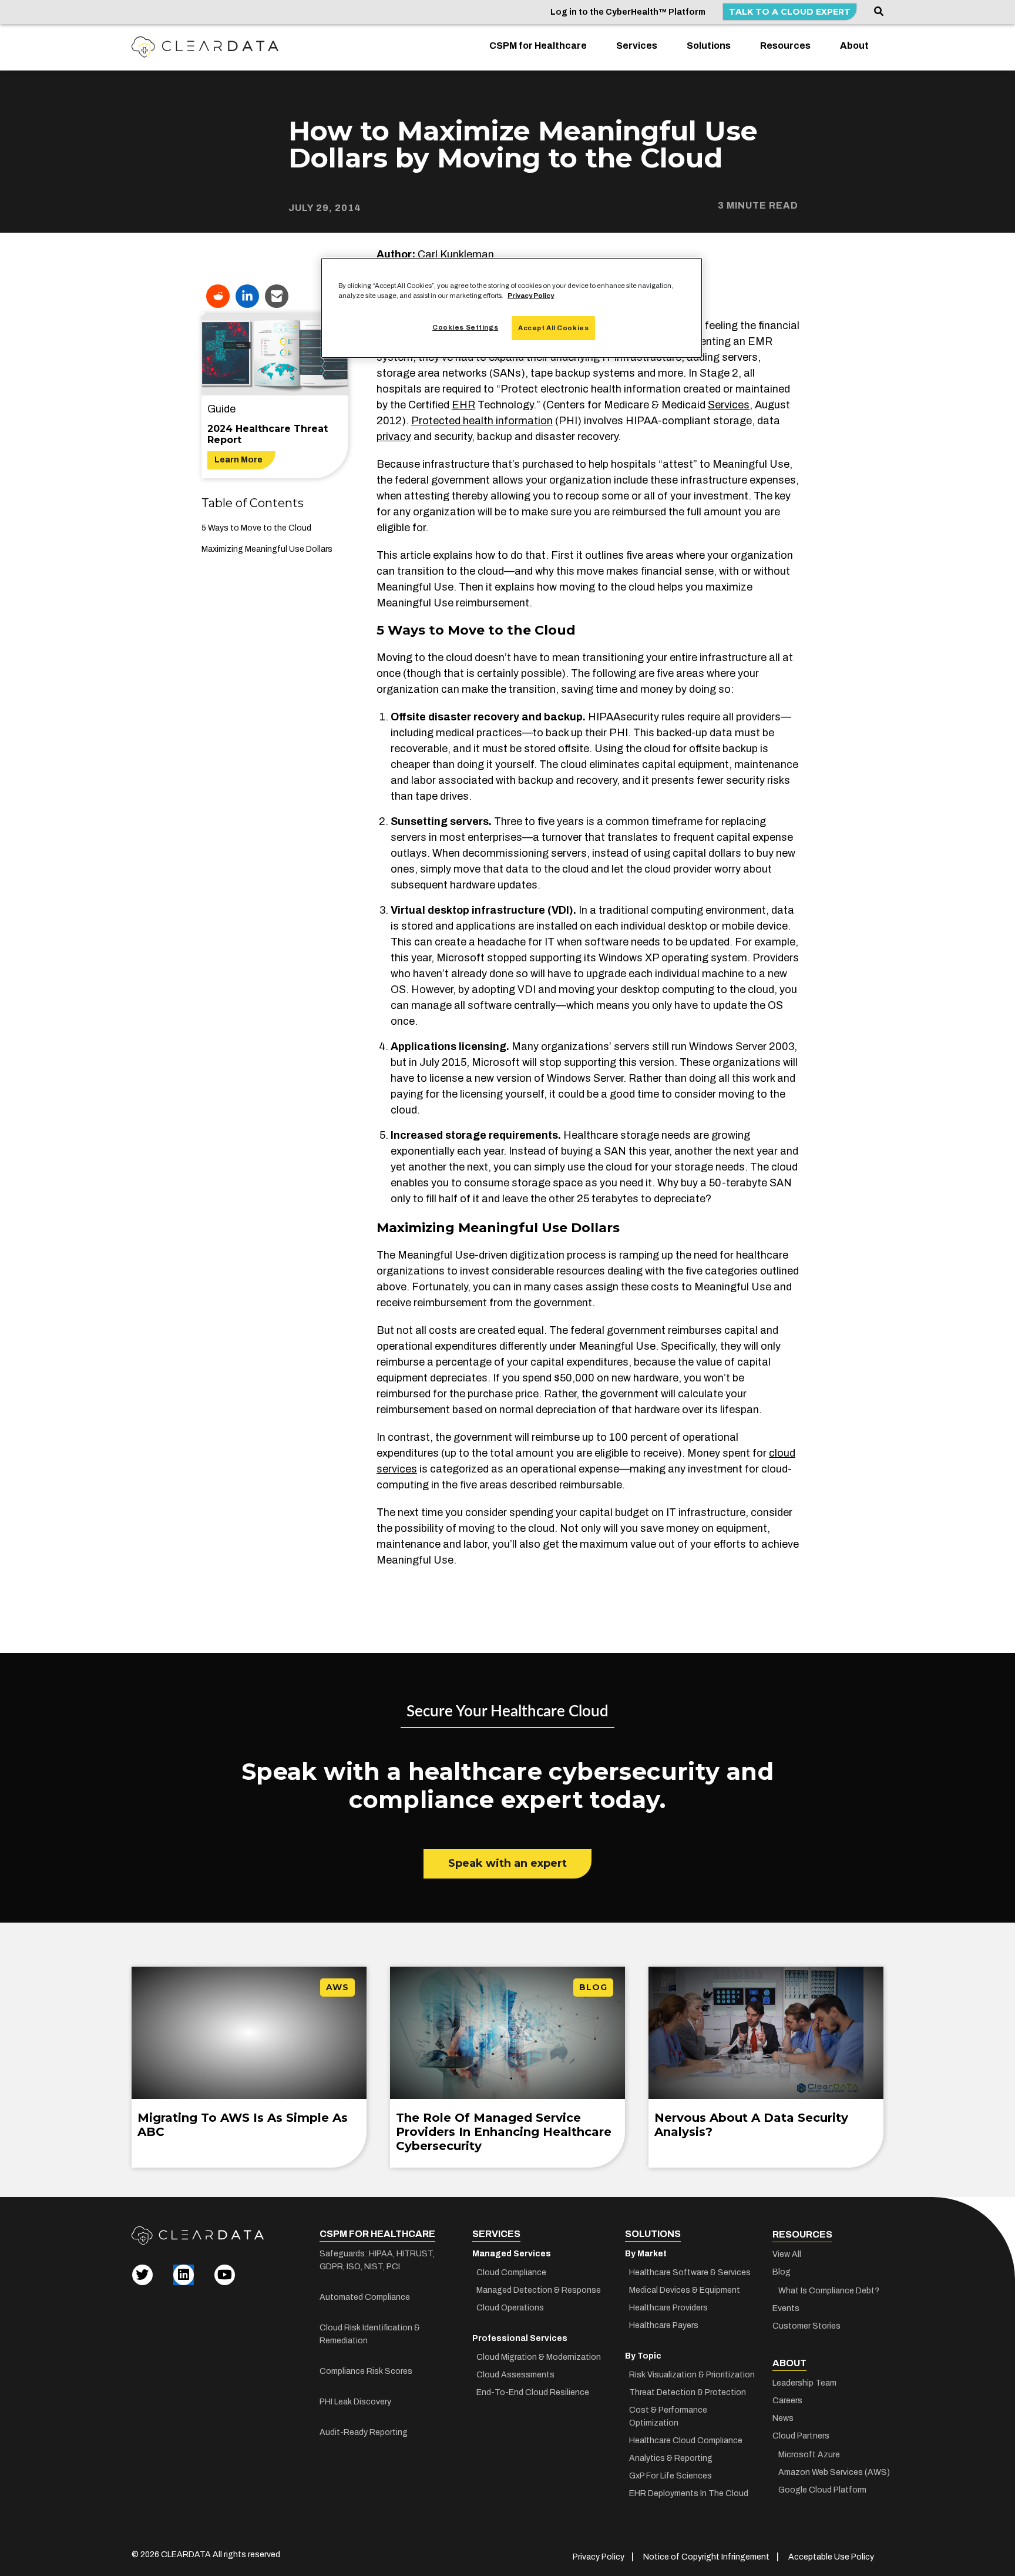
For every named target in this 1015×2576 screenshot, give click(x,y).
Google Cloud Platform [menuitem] (822, 2490)
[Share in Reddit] (218, 296)
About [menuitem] (854, 46)
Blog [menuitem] (782, 2272)
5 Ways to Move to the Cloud (256, 528)
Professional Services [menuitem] (520, 2338)
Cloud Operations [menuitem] (510, 2308)
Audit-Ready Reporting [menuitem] (364, 2432)
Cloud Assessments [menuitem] (515, 2375)
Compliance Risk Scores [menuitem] (366, 2371)
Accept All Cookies (553, 328)
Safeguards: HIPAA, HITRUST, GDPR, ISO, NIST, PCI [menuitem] (377, 2260)
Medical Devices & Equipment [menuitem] (685, 2290)
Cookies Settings (465, 327)
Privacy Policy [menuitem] (599, 2557)
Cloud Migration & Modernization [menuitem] (539, 2357)
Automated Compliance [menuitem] (365, 2297)
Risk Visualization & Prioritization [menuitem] (692, 2375)
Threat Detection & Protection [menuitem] (688, 2392)
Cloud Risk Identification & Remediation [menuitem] (370, 2334)
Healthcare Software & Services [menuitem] (690, 2273)
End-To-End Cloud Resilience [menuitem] (533, 2392)
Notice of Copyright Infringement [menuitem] (706, 2557)
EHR (463, 405)
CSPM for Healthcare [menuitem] (538, 46)
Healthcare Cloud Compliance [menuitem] (686, 2441)
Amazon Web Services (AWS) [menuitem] (831, 2472)
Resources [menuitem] (785, 46)
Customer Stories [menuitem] (806, 2326)
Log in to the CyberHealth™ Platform (628, 12)
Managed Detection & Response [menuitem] (539, 2290)
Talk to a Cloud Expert (790, 12)
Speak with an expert (508, 1863)
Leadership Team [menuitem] (804, 2383)
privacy (394, 437)
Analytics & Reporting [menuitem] (671, 2458)
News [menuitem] (783, 2418)
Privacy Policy (531, 296)
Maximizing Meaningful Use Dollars (267, 549)
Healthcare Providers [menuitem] (668, 2308)
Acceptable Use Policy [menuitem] (831, 2557)
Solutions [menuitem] (709, 46)
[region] (512, 308)
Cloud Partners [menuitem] (801, 2436)
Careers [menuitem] (787, 2401)
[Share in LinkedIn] (247, 296)
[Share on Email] (277, 296)
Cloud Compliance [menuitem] (511, 2273)
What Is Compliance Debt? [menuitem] (829, 2291)
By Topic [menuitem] (643, 2356)
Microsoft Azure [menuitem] (809, 2455)
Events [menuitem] (786, 2308)
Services (729, 405)
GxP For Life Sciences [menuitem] (670, 2476)
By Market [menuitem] (646, 2254)
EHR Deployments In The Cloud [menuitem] (689, 2493)
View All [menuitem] (787, 2254)
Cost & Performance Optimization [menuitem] (668, 2416)
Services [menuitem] (637, 46)
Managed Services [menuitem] (512, 2254)
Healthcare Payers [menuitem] (664, 2325)
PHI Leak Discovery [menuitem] (355, 2402)
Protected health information (482, 421)
